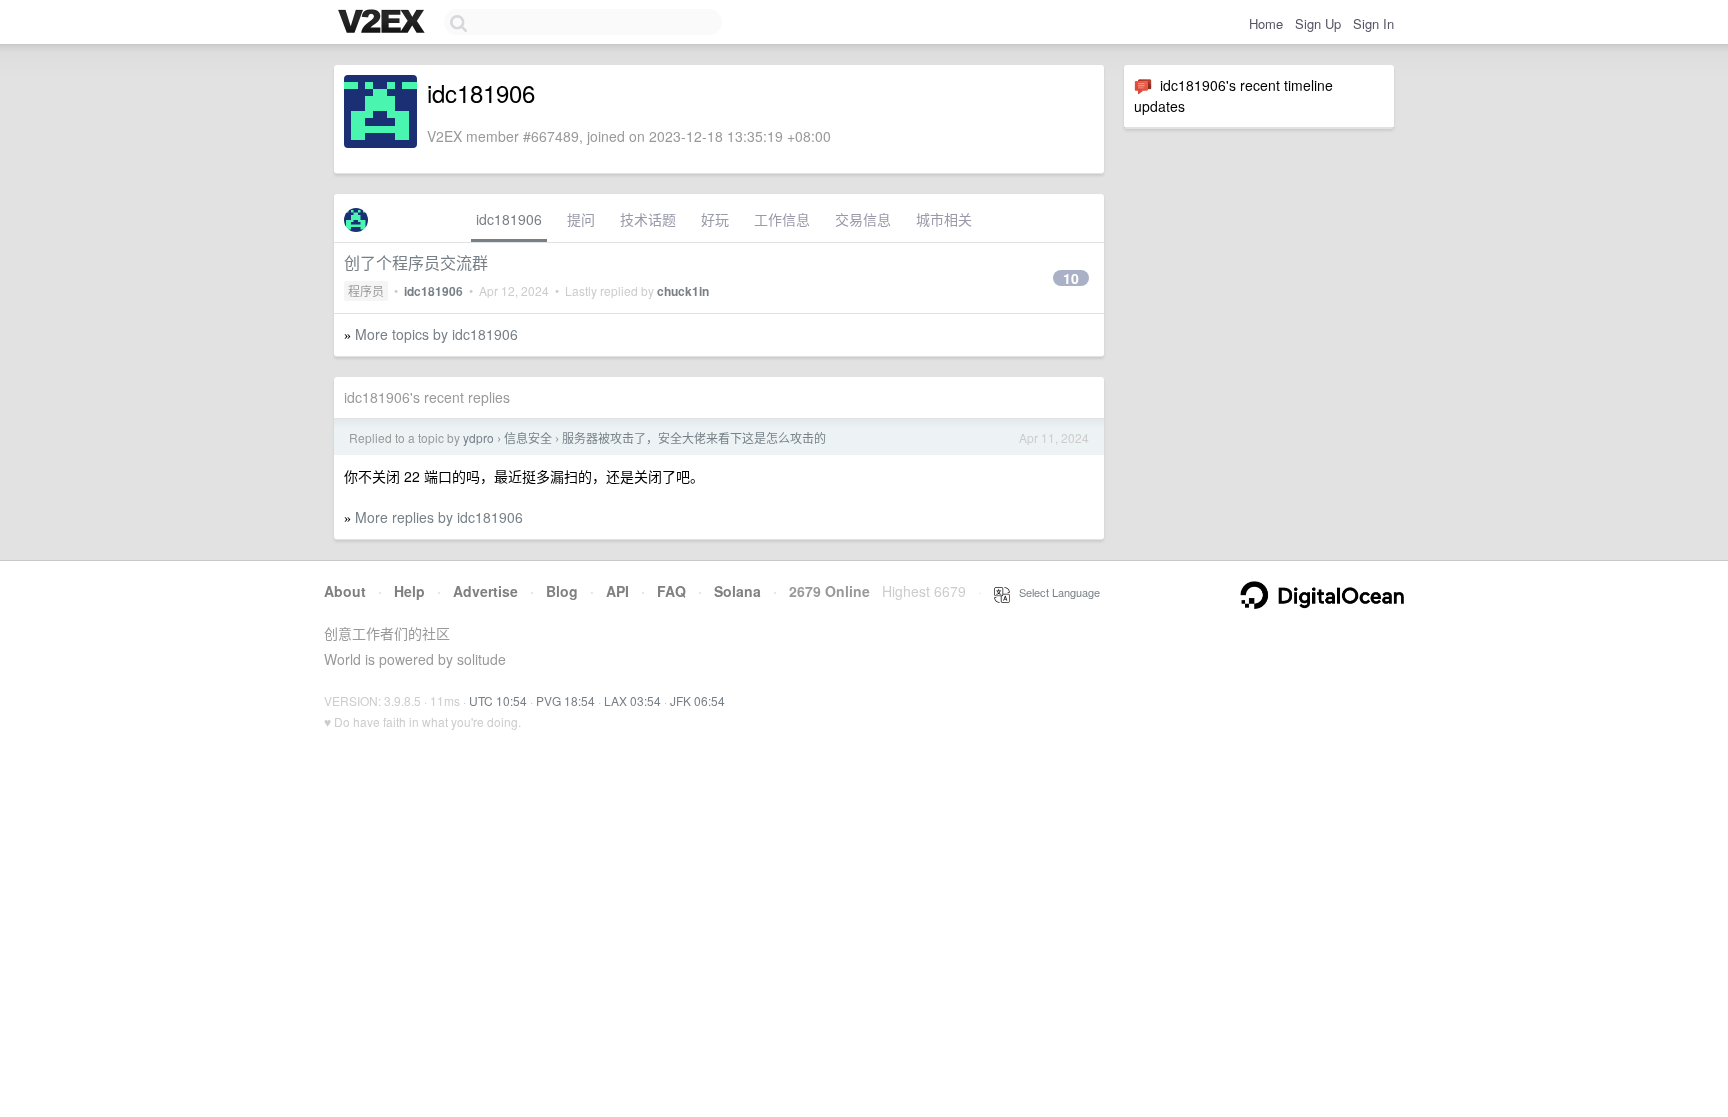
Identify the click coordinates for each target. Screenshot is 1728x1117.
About (345, 591)
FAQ (671, 591)
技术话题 (648, 219)
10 (1071, 278)
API (617, 591)
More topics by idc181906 (436, 334)
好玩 (715, 219)
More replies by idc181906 (439, 517)
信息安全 (528, 437)
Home (1266, 23)
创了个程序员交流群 (416, 262)
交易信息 (863, 219)
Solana (737, 591)
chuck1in (683, 291)
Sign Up (1318, 23)
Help (409, 591)
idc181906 (509, 219)
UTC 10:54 (498, 700)
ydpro (478, 437)
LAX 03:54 (632, 700)
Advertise (485, 591)
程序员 (366, 290)
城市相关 (944, 219)
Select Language (1055, 592)
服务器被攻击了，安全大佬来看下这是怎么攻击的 (694, 437)
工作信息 (782, 219)
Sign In (1373, 23)
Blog (562, 591)
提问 (581, 219)
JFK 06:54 (697, 700)
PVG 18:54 (565, 700)
